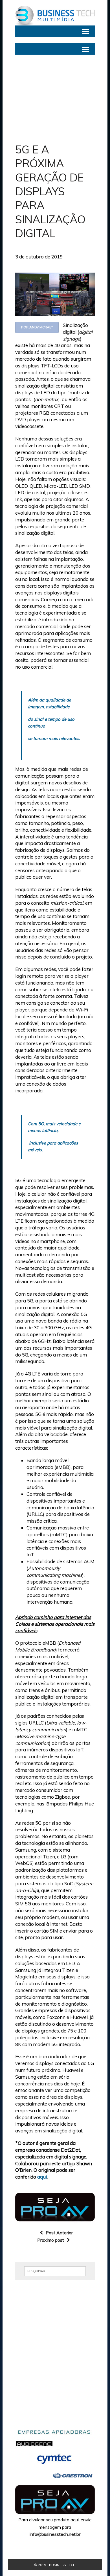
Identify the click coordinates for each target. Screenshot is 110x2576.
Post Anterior (59, 2233)
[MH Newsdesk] (55, 16)
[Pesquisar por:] (55, 2271)
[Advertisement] (55, 99)
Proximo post (51, 2240)
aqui (42, 2177)
